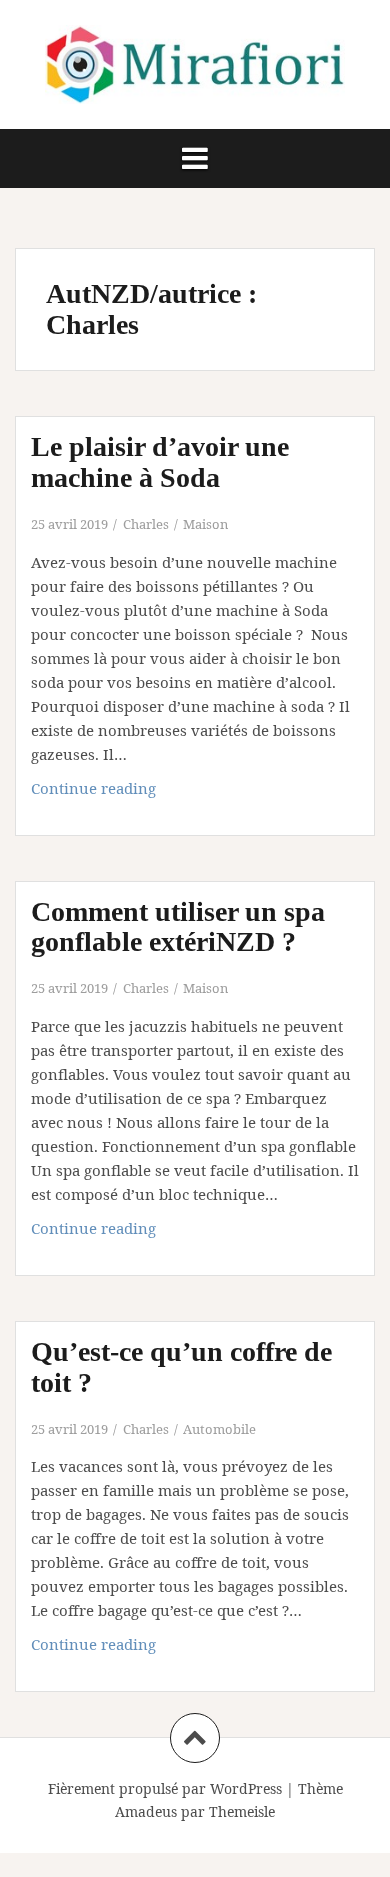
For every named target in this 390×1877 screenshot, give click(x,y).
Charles (146, 524)
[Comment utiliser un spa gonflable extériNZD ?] (209, 927)
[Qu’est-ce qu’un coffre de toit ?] (209, 1367)
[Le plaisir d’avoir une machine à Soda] (209, 462)
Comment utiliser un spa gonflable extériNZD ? (178, 927)
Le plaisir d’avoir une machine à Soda (160, 462)
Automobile (219, 1429)
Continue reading (124, 793)
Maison (205, 524)
